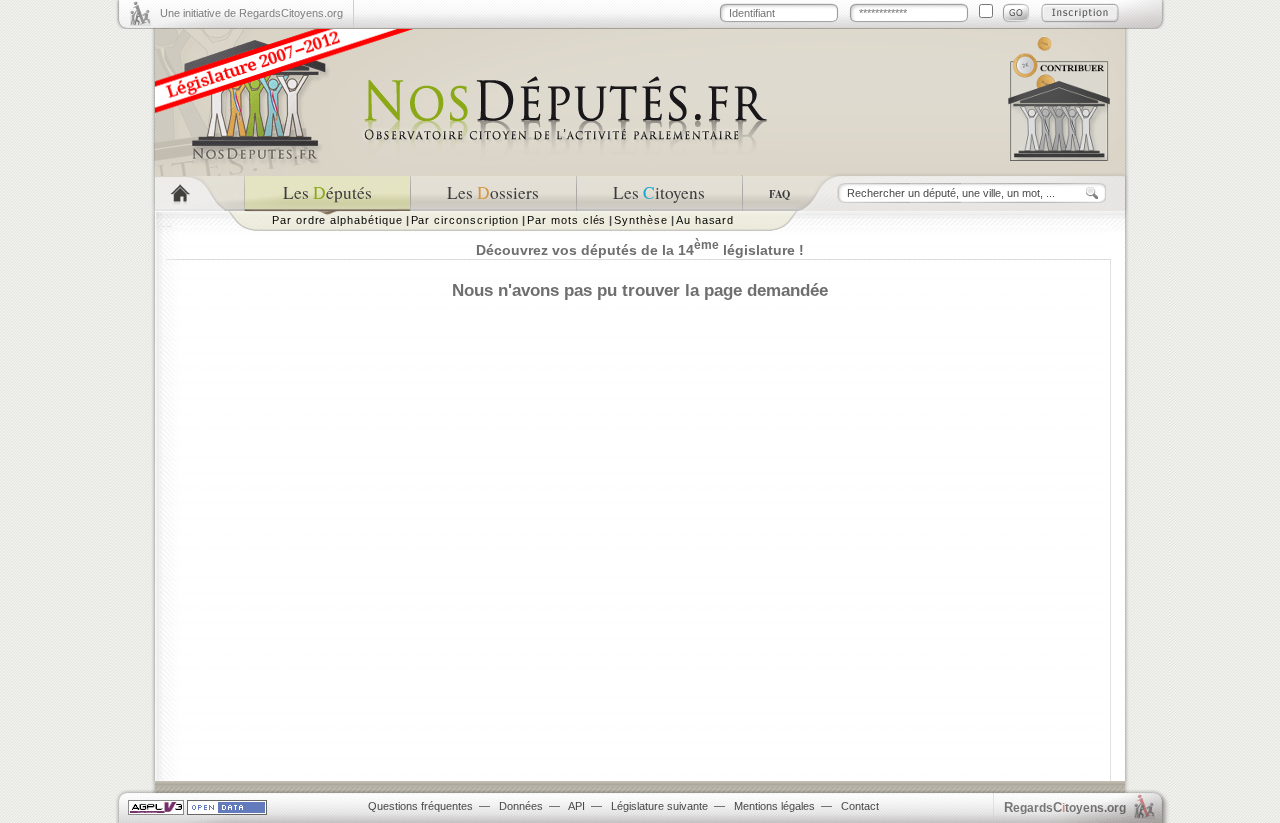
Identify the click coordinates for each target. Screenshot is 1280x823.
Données (521, 806)
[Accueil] (199, 193)
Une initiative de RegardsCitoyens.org (251, 13)
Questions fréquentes (420, 806)
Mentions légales (774, 806)
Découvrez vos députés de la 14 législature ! (640, 250)
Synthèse (640, 220)
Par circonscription (465, 220)
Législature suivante (659, 806)
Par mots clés (566, 220)
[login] (1016, 13)
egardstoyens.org (1065, 807)
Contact (860, 806)
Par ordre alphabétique (337, 220)
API (576, 806)
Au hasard (705, 220)
